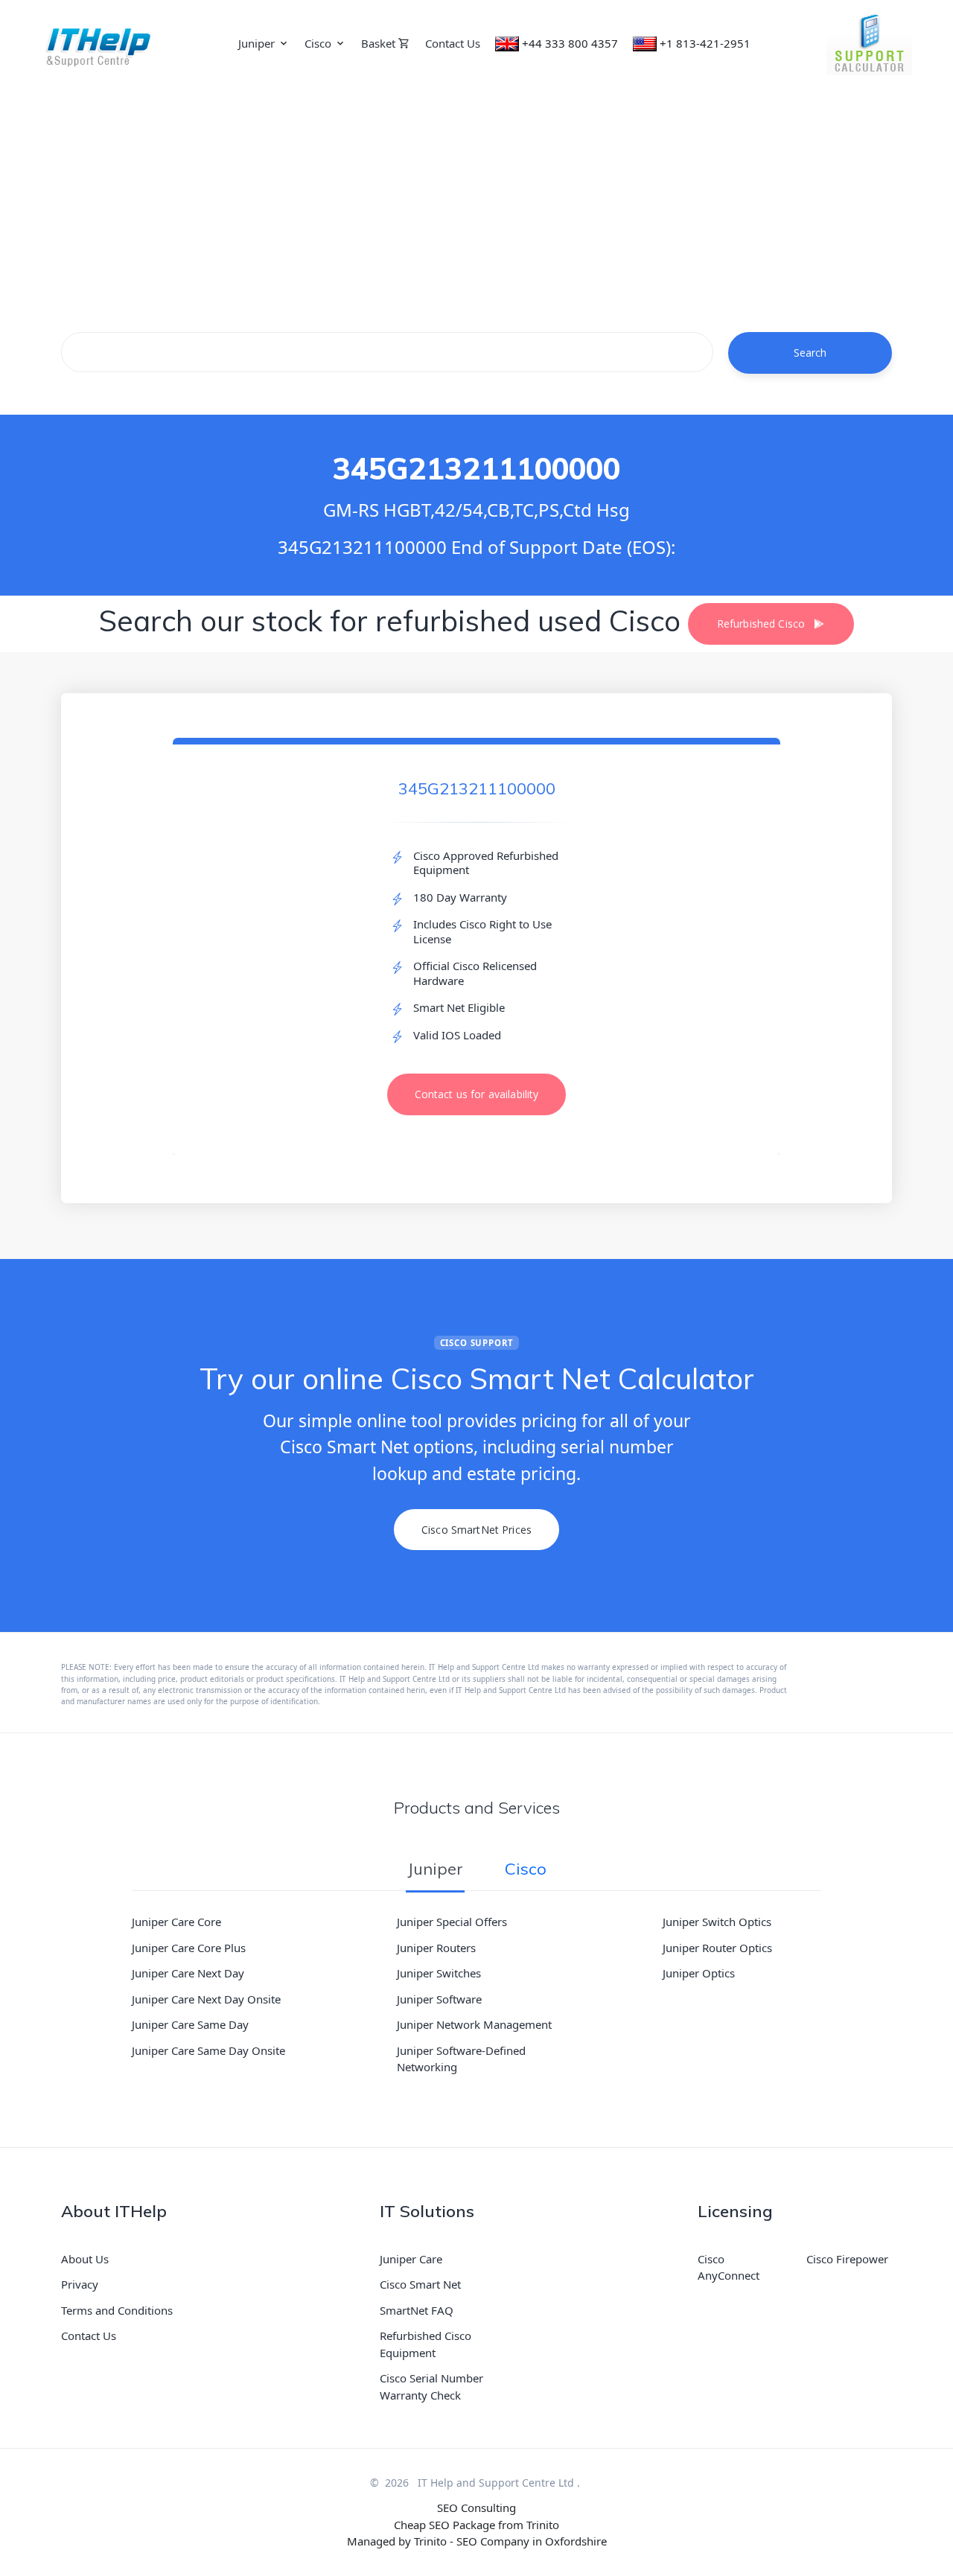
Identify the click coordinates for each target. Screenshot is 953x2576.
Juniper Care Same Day (190, 2024)
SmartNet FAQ (417, 2310)
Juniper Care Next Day (188, 1973)
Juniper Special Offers (452, 1922)
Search (810, 353)
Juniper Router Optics (717, 1948)
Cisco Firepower (847, 2259)
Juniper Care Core (176, 1922)
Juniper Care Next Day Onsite (206, 1999)
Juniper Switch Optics (717, 1922)
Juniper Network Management (474, 2024)
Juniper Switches (439, 1973)
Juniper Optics (699, 1973)
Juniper (256, 43)
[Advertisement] (476, 198)
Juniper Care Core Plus (189, 1948)
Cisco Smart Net (420, 2284)
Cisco (318, 43)
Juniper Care (411, 2259)
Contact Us (453, 43)
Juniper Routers (436, 1948)
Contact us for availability (477, 1094)
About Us (85, 2259)
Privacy (80, 2284)
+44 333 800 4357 (570, 43)
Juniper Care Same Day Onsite (208, 2050)
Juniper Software (439, 1999)
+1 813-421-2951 (705, 43)
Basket (380, 43)
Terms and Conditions (117, 2310)
